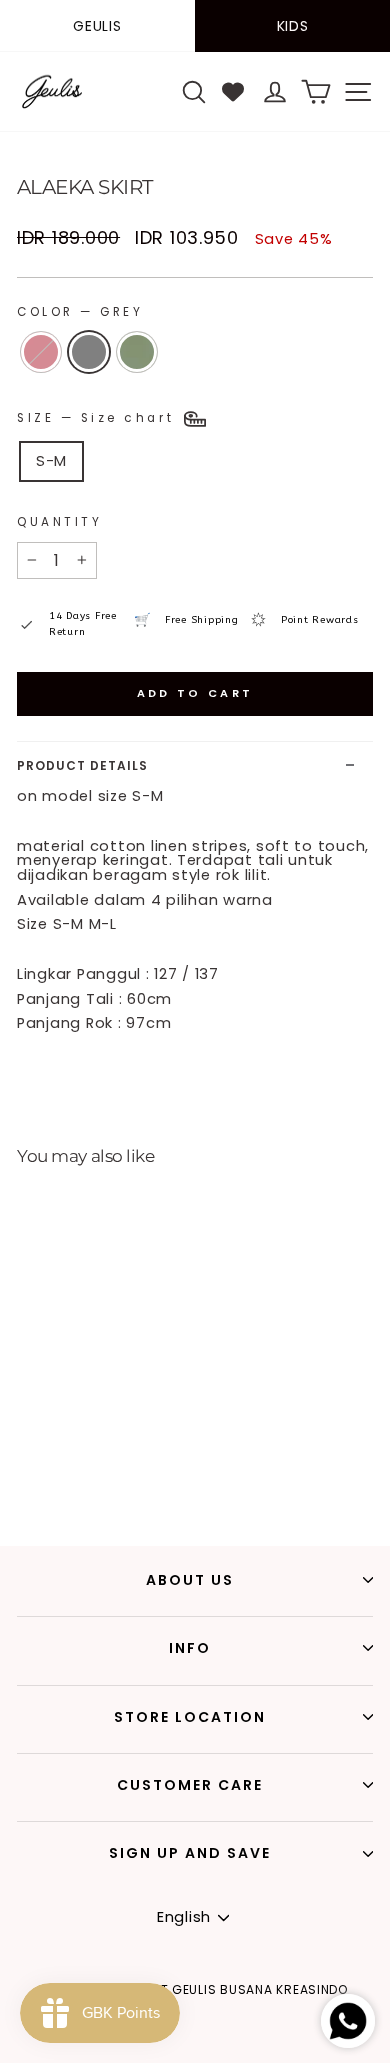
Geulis (97, 26)
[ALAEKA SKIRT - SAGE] (67, 1475)
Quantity (59, 522)
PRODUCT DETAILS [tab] (82, 765)
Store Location (190, 1717)
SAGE (137, 352)
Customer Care (190, 1785)
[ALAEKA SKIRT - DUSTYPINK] (21, 1475)
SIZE (99, 418)
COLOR (80, 312)
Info (190, 1648)
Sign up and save (190, 1853)
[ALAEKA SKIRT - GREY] (44, 1475)
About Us (190, 1580)
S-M (51, 461)
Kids (293, 26)
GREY (89, 352)
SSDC (232, 2051)
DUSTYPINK (41, 352)
